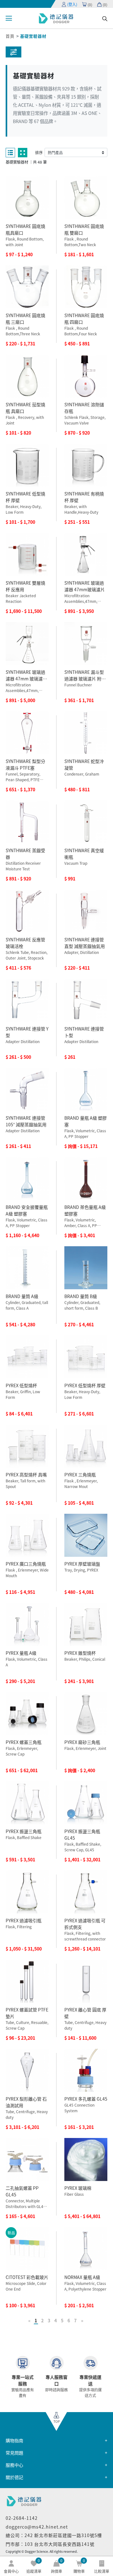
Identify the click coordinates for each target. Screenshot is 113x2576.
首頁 (10, 36)
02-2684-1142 (22, 2518)
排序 (39, 152)
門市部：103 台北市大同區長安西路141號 (50, 2544)
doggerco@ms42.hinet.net (37, 2527)
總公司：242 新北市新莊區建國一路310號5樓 (54, 2535)
